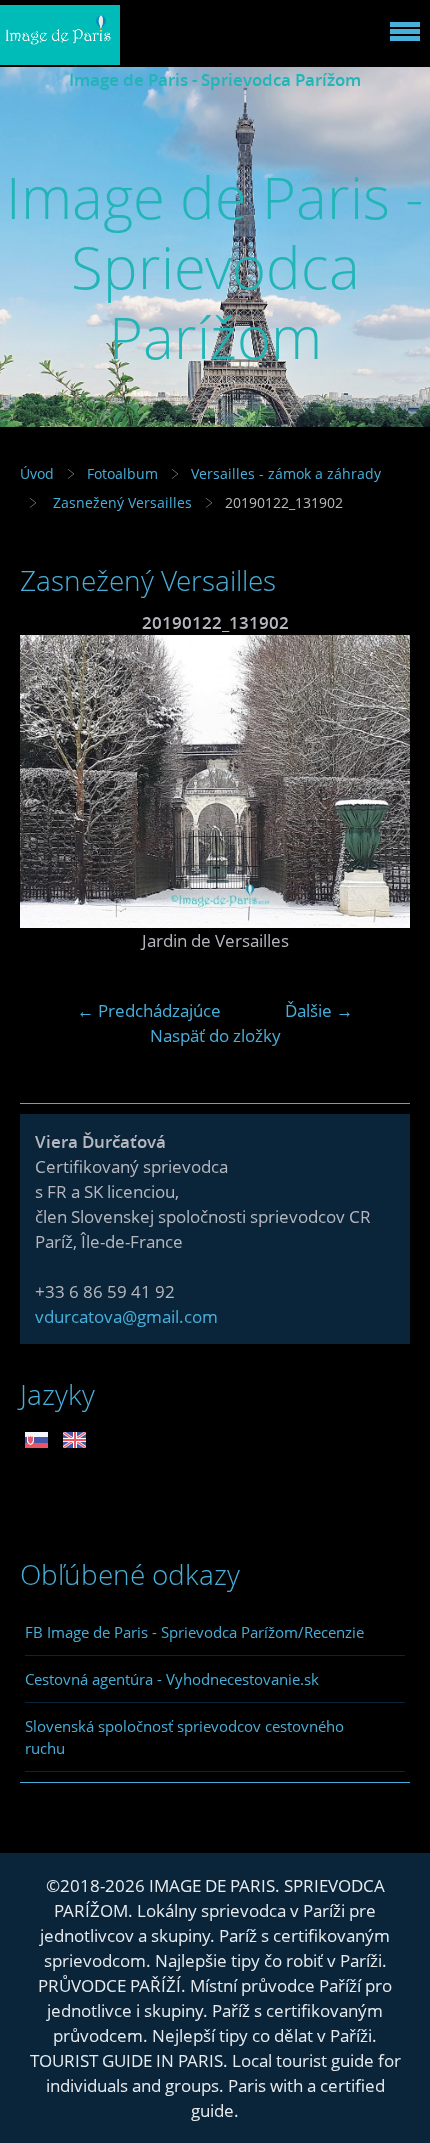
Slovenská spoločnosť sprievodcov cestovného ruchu (184, 1737)
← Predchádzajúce (149, 1010)
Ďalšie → (319, 1010)
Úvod (37, 473)
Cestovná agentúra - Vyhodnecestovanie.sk (172, 1679)
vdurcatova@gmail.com (126, 1316)
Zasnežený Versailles (120, 502)
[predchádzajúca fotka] (52, 781)
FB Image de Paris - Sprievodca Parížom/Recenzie (194, 1632)
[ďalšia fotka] (377, 781)
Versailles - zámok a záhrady (286, 473)
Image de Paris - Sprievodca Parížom (215, 79)
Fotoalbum (122, 473)
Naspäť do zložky (215, 1035)
